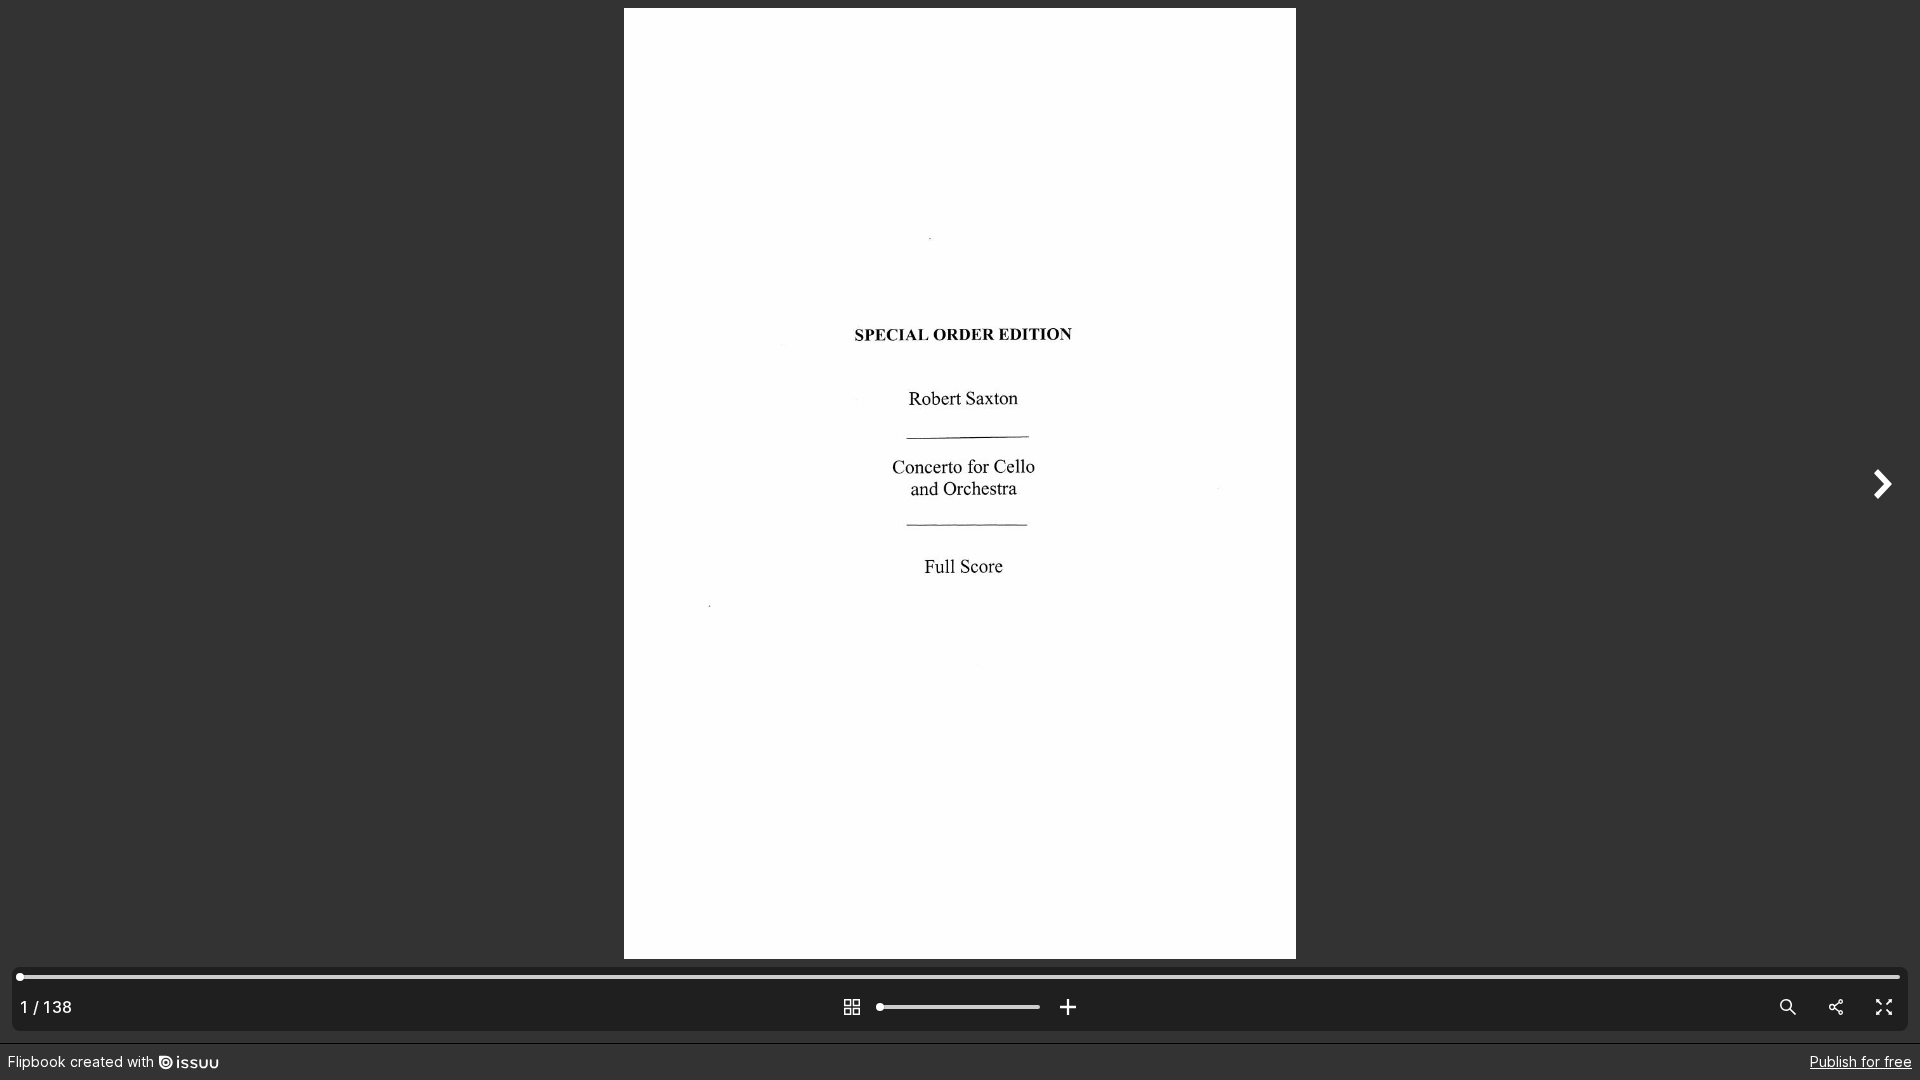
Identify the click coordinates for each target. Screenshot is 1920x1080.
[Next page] (1880, 521)
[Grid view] (852, 1007)
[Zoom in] (1068, 1007)
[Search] (1788, 1007)
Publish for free (1861, 1061)
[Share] (1836, 1007)
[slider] (960, 1007)
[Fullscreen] (1884, 1007)
